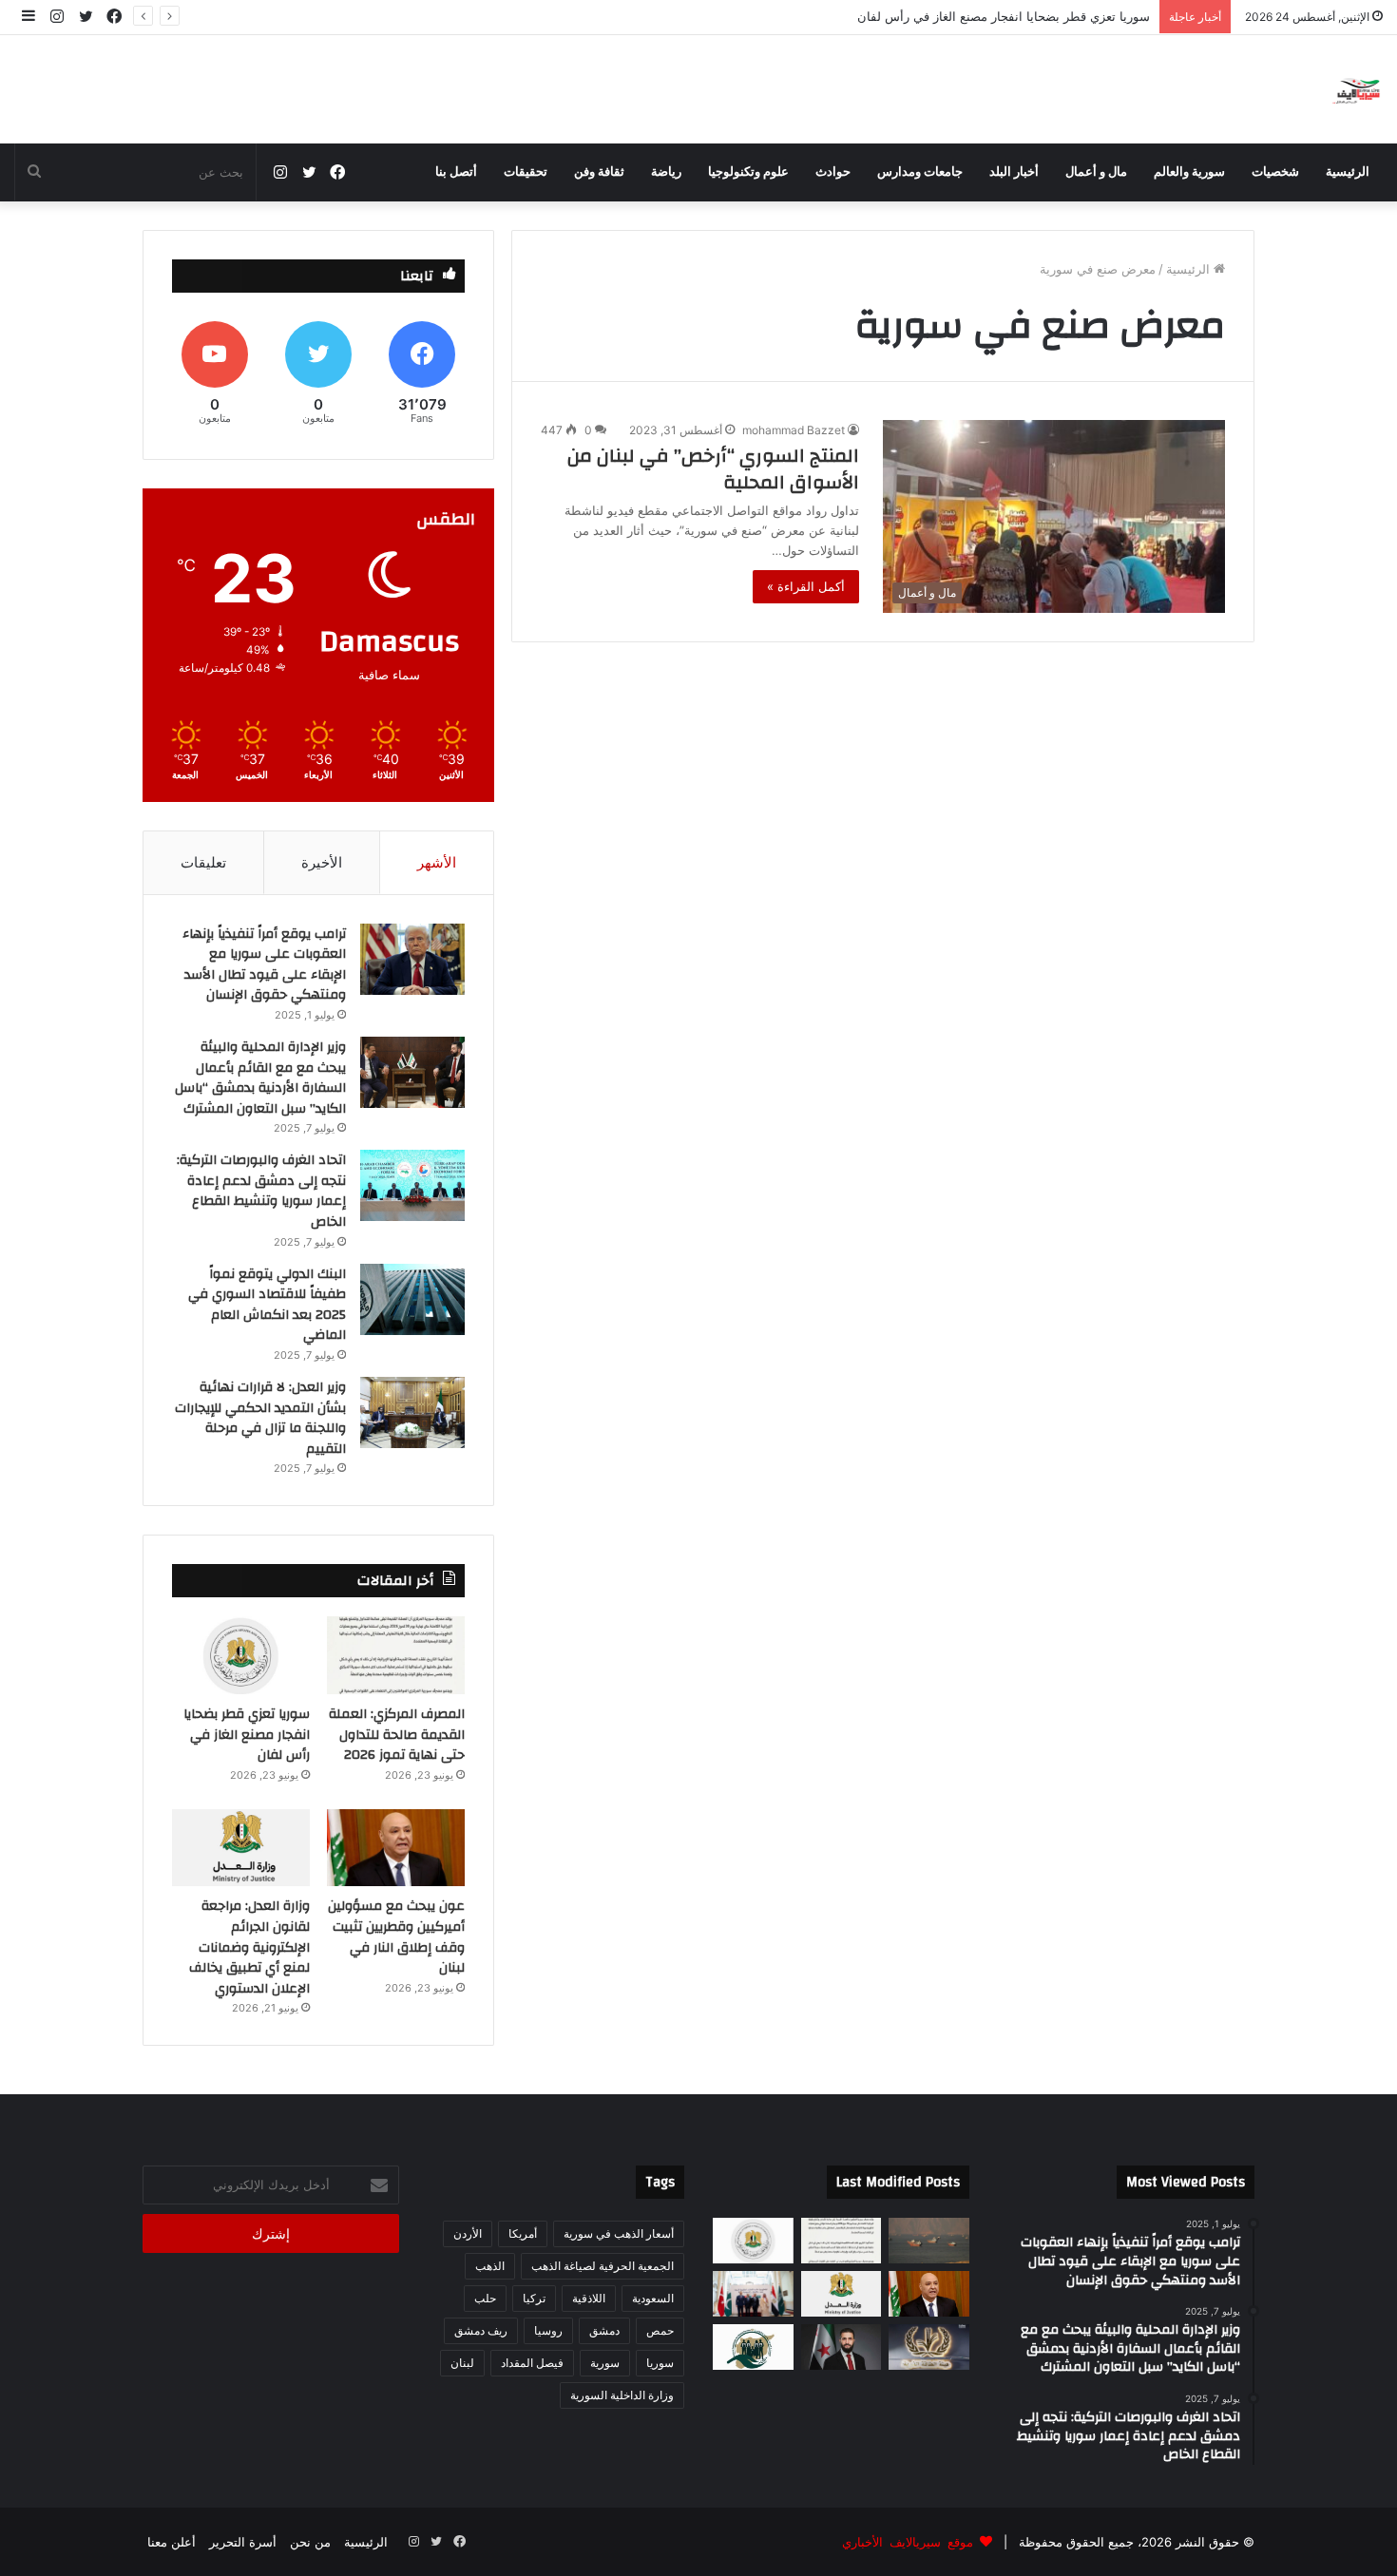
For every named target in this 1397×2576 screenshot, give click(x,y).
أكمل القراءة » (806, 586)
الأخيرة (322, 862)
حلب (485, 2298)
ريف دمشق (481, 2330)
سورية (605, 2363)
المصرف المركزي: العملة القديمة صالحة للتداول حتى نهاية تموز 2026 (397, 1735)
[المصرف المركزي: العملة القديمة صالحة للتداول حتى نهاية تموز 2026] (396, 1655)
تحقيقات (526, 172)
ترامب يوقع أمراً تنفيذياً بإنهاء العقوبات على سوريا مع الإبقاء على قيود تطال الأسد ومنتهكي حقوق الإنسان (264, 965)
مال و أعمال (1096, 172)
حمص (660, 2330)
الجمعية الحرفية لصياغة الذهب (603, 2266)
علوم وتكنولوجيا (748, 172)
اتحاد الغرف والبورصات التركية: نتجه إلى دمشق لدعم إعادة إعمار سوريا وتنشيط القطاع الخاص (261, 1191)
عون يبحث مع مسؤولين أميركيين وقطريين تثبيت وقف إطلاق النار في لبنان (956, 16)
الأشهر (437, 862)
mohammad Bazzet (794, 430)
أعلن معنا (172, 2542)
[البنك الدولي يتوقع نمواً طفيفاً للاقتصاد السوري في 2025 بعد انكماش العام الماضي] (412, 1299)
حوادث (833, 172)
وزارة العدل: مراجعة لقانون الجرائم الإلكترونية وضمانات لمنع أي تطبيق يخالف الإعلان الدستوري (249, 1947)
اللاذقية (589, 2298)
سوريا (660, 2363)
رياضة (666, 172)
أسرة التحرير (243, 2542)
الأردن (468, 2233)
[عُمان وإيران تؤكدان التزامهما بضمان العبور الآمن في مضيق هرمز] (929, 2241)
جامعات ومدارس (920, 172)
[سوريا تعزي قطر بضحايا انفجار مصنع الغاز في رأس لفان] (241, 1655)
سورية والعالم (1189, 172)
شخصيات (1275, 172)
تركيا (534, 2298)
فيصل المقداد (532, 2363)
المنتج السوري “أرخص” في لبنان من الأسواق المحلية (713, 469)
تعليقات (203, 862)
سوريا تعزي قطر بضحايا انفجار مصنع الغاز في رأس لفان (247, 1735)
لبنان (462, 2363)
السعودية (653, 2298)
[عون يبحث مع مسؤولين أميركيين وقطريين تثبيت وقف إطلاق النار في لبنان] (396, 1848)
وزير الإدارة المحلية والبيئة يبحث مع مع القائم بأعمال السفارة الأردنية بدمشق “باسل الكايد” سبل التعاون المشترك (260, 1078)
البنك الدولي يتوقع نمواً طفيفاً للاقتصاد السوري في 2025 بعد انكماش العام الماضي (267, 1305)
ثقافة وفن (599, 172)
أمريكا (523, 2233)
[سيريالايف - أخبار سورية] (1358, 89)
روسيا (548, 2330)
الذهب (490, 2266)
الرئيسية (1348, 172)
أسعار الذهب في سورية (619, 2233)
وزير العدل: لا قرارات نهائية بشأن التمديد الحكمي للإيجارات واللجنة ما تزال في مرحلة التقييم (260, 1418)
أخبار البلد (1014, 172)
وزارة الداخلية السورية (622, 2395)
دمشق (604, 2330)
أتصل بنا (456, 172)
